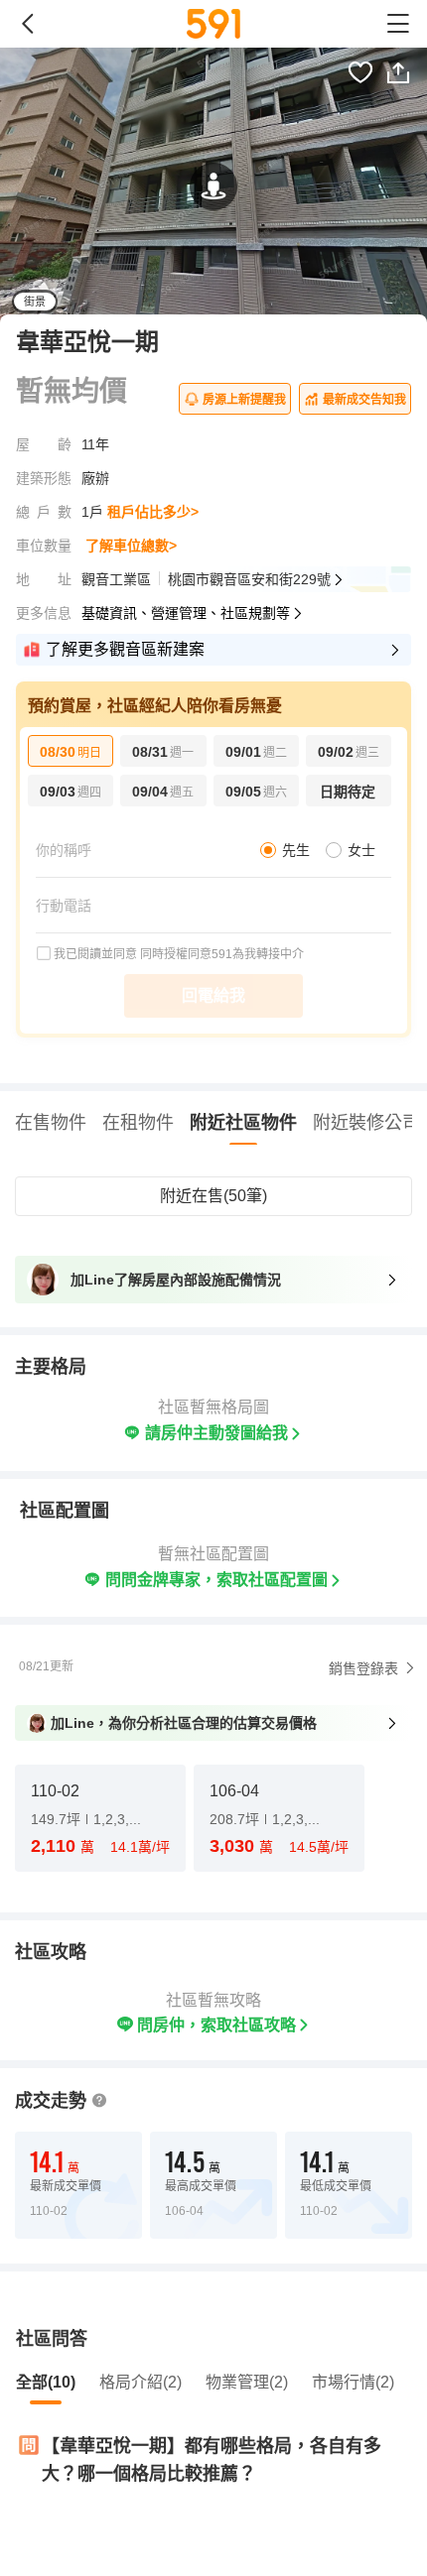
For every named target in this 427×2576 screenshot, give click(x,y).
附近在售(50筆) (213, 1196)
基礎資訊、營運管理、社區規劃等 (186, 613)
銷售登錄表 (363, 1668)
